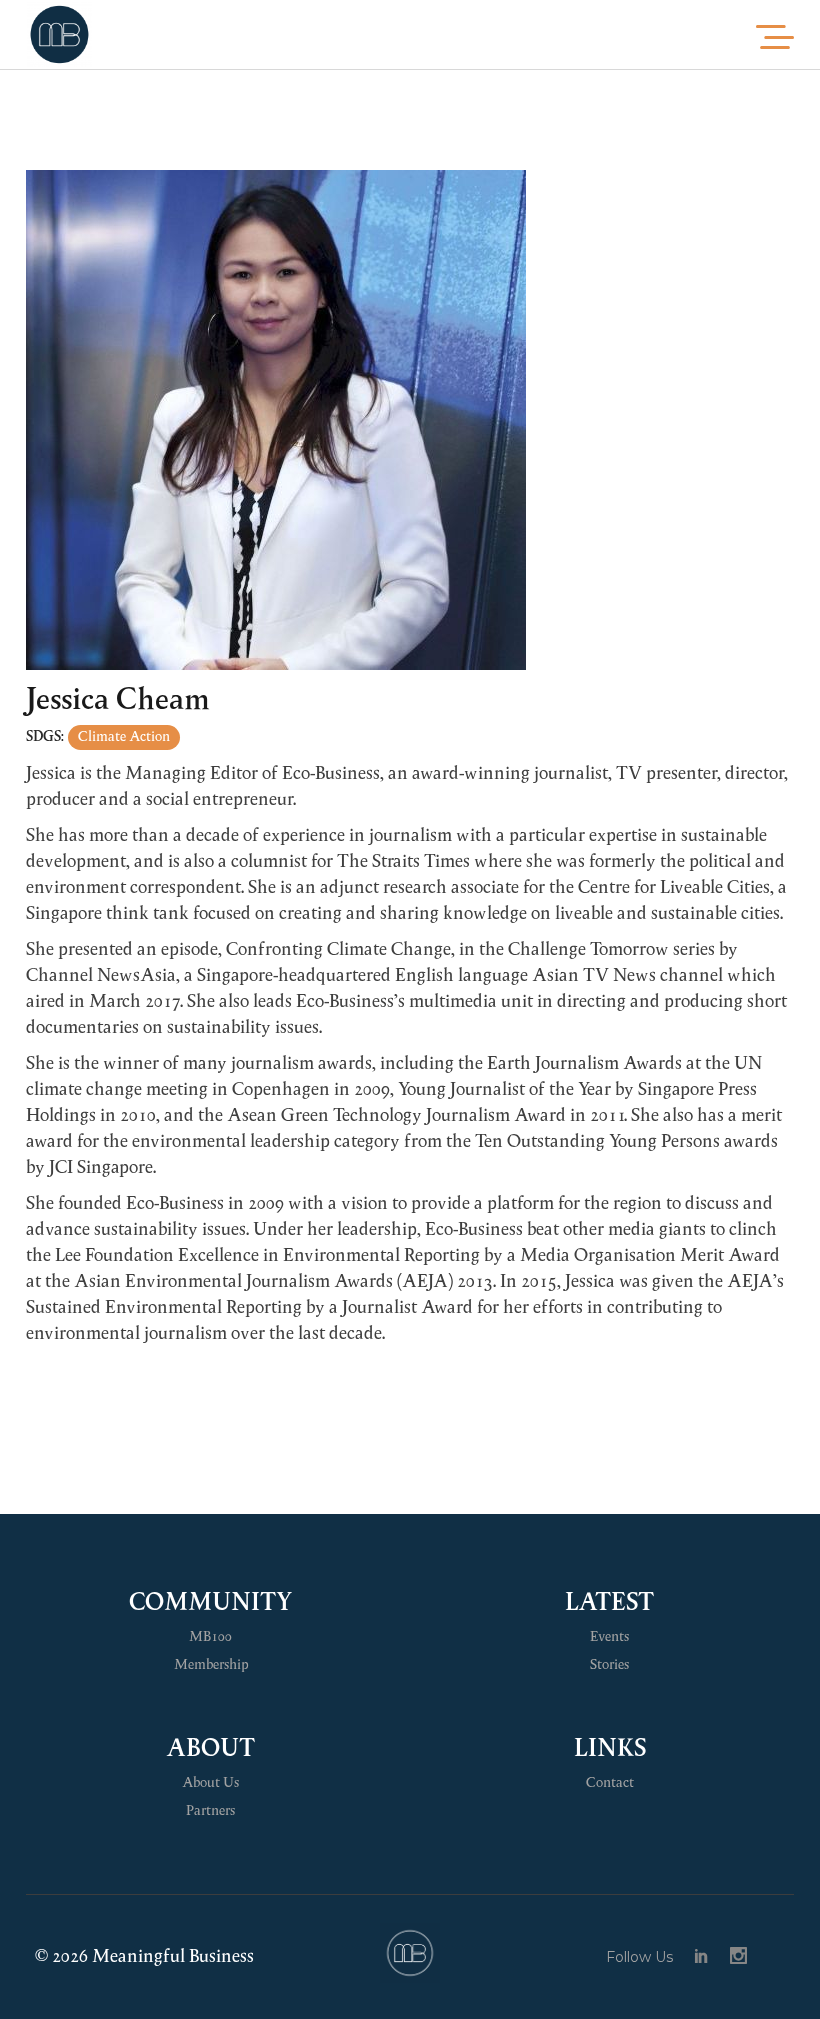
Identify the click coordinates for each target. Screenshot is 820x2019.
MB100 (210, 1637)
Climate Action (124, 737)
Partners (210, 1811)
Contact (610, 1783)
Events (609, 1637)
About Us (210, 1783)
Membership (211, 1665)
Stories (609, 1665)
